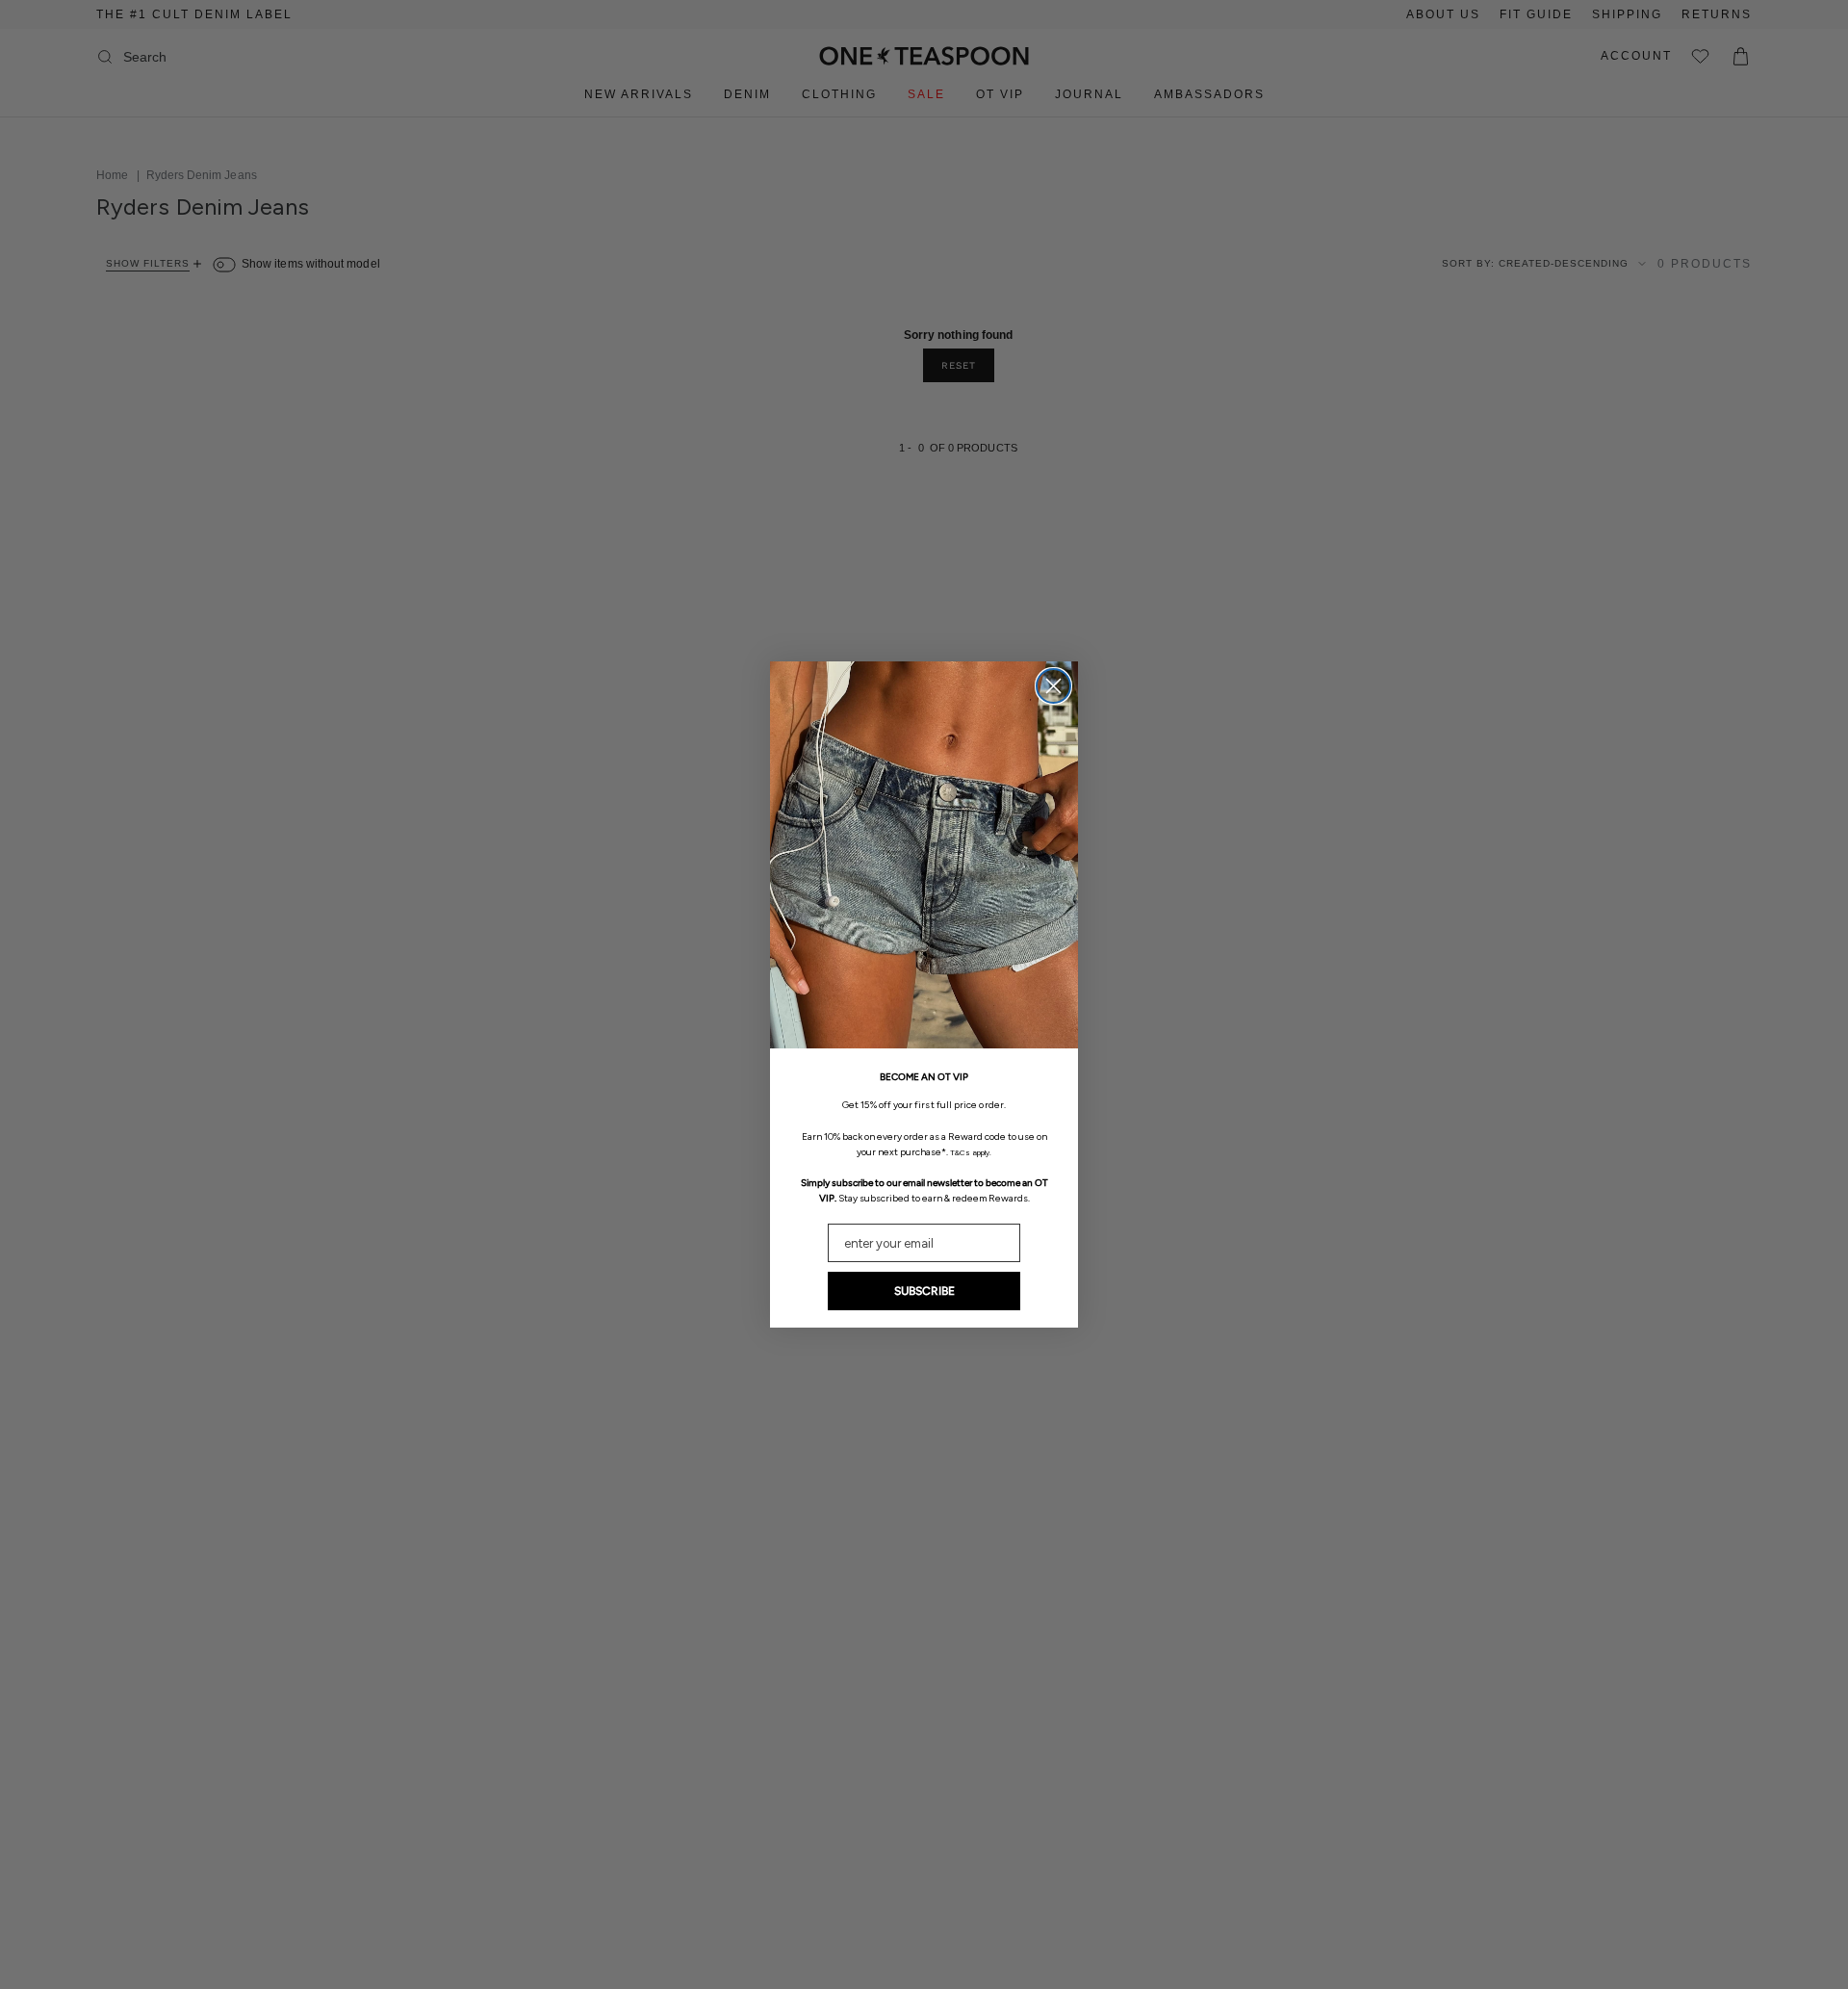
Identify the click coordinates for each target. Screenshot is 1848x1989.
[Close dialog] (1053, 686)
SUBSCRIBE (924, 1291)
